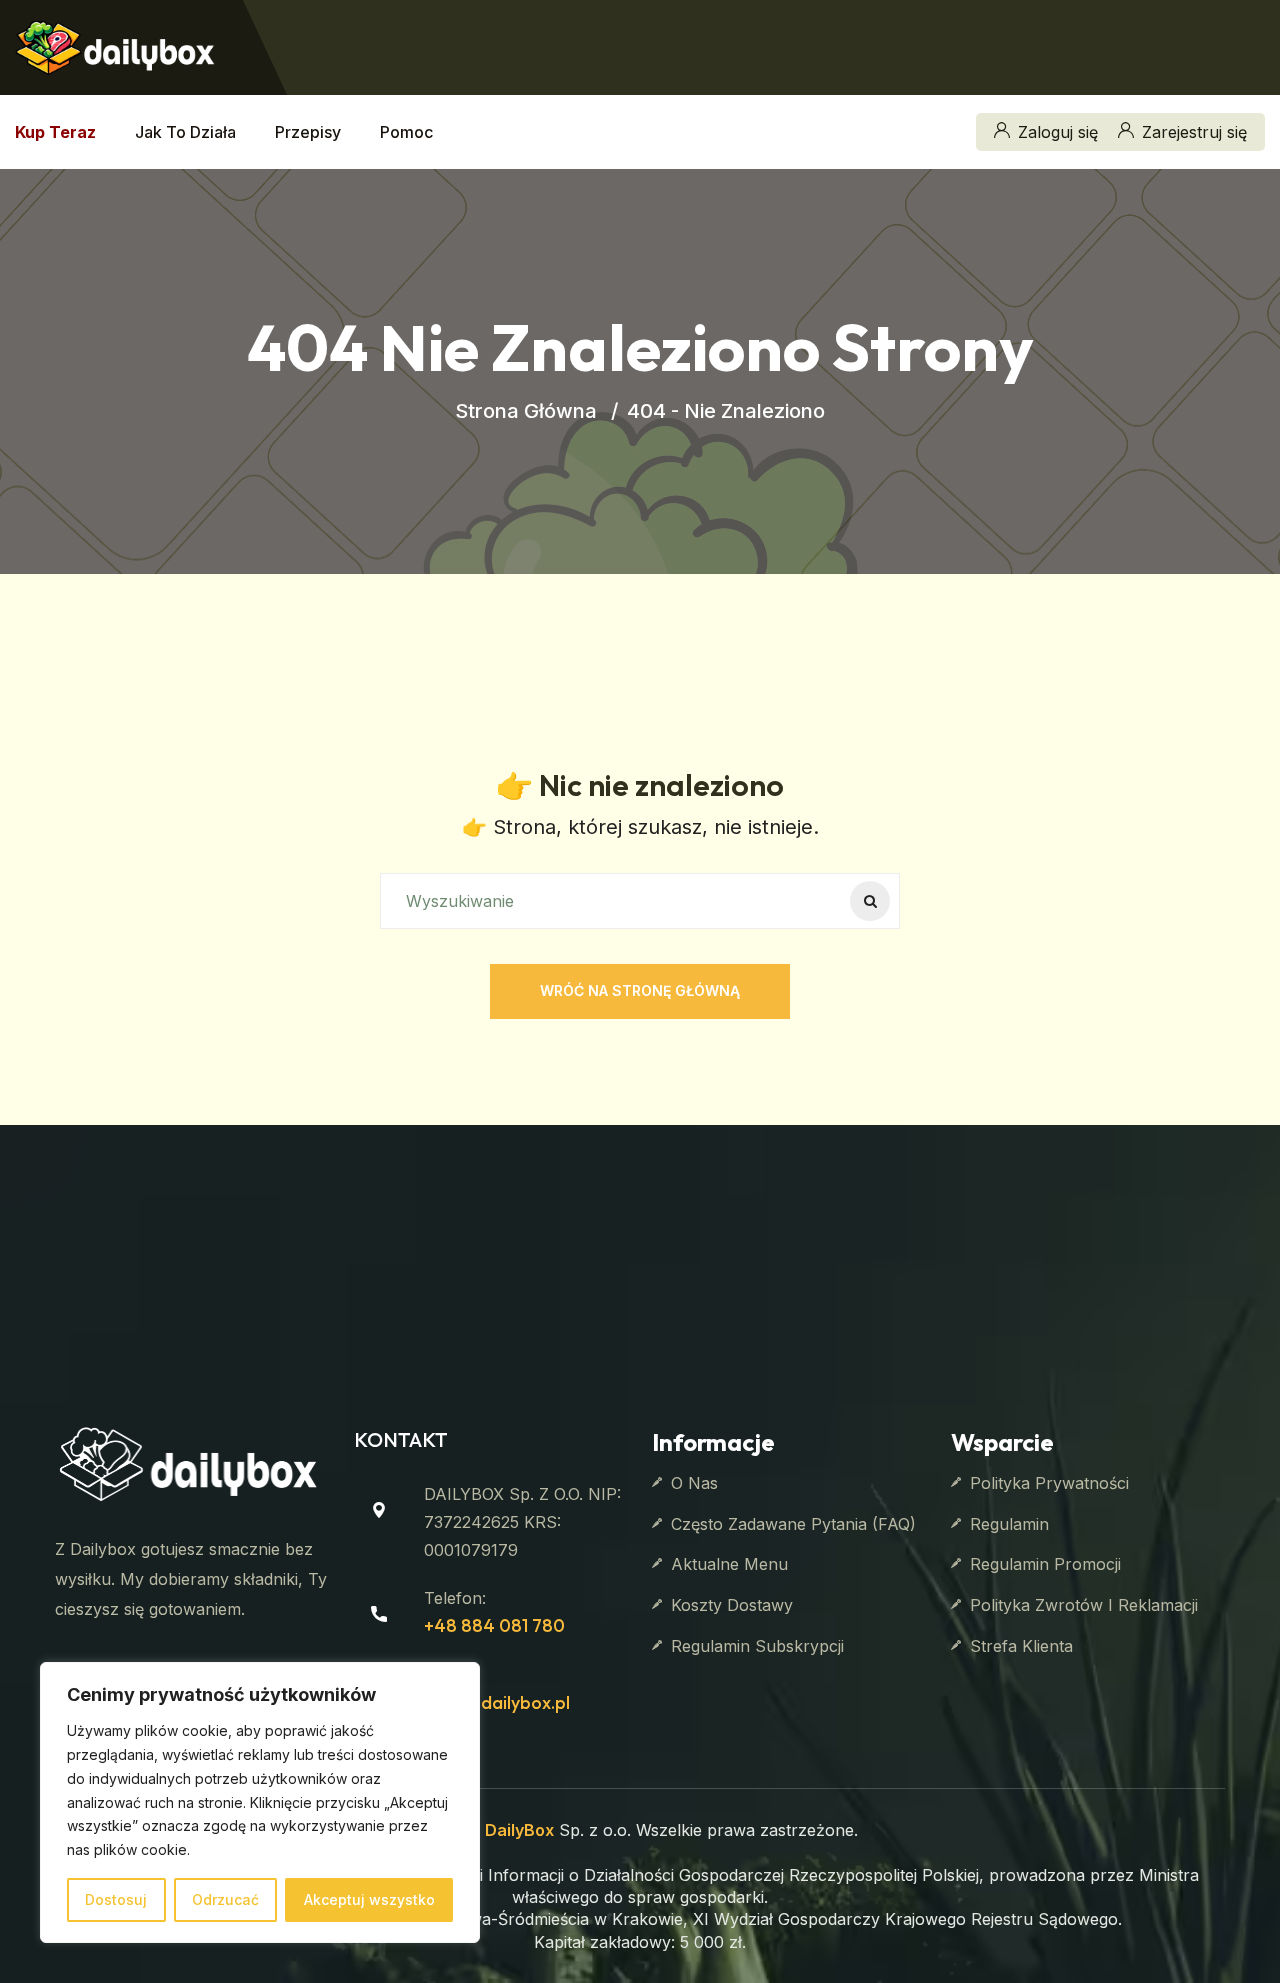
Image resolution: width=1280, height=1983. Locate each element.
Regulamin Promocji (1045, 1564)
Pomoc (406, 132)
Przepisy (308, 132)
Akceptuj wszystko (369, 1899)
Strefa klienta (1021, 1646)
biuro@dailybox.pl (497, 1702)
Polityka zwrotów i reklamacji (1084, 1605)
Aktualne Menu (729, 1564)
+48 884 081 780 (494, 1625)
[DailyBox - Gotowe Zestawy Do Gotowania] (115, 45)
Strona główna (526, 411)
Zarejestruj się (1194, 132)
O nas (694, 1483)
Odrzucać (225, 1899)
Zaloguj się (1058, 132)
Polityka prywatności (1049, 1483)
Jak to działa (185, 132)
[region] (260, 1802)
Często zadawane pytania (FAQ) (793, 1524)
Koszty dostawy (732, 1605)
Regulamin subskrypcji (757, 1646)
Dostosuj (116, 1899)
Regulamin (1009, 1524)
